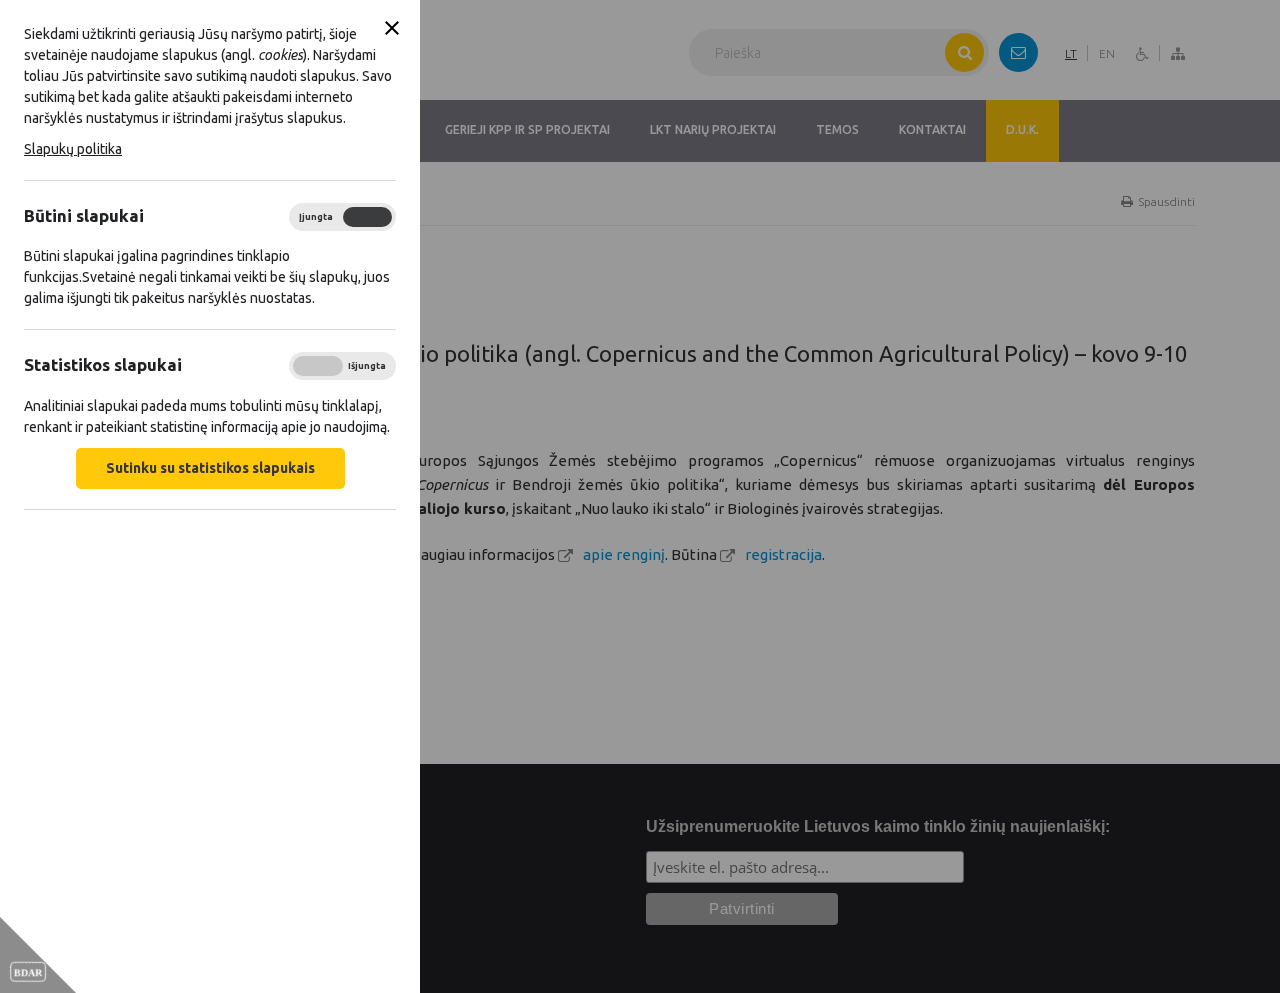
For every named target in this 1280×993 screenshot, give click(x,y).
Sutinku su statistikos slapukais (210, 468)
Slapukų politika (73, 149)
